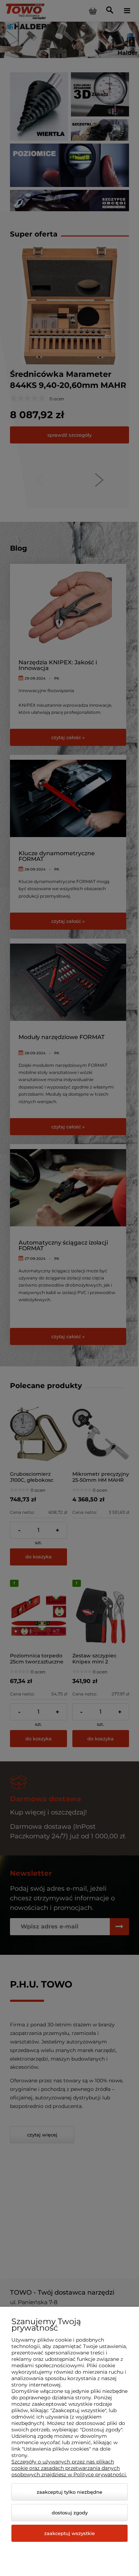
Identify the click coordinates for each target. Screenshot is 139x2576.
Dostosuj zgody (70, 2513)
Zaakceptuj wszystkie (69, 2533)
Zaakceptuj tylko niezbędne (69, 2492)
